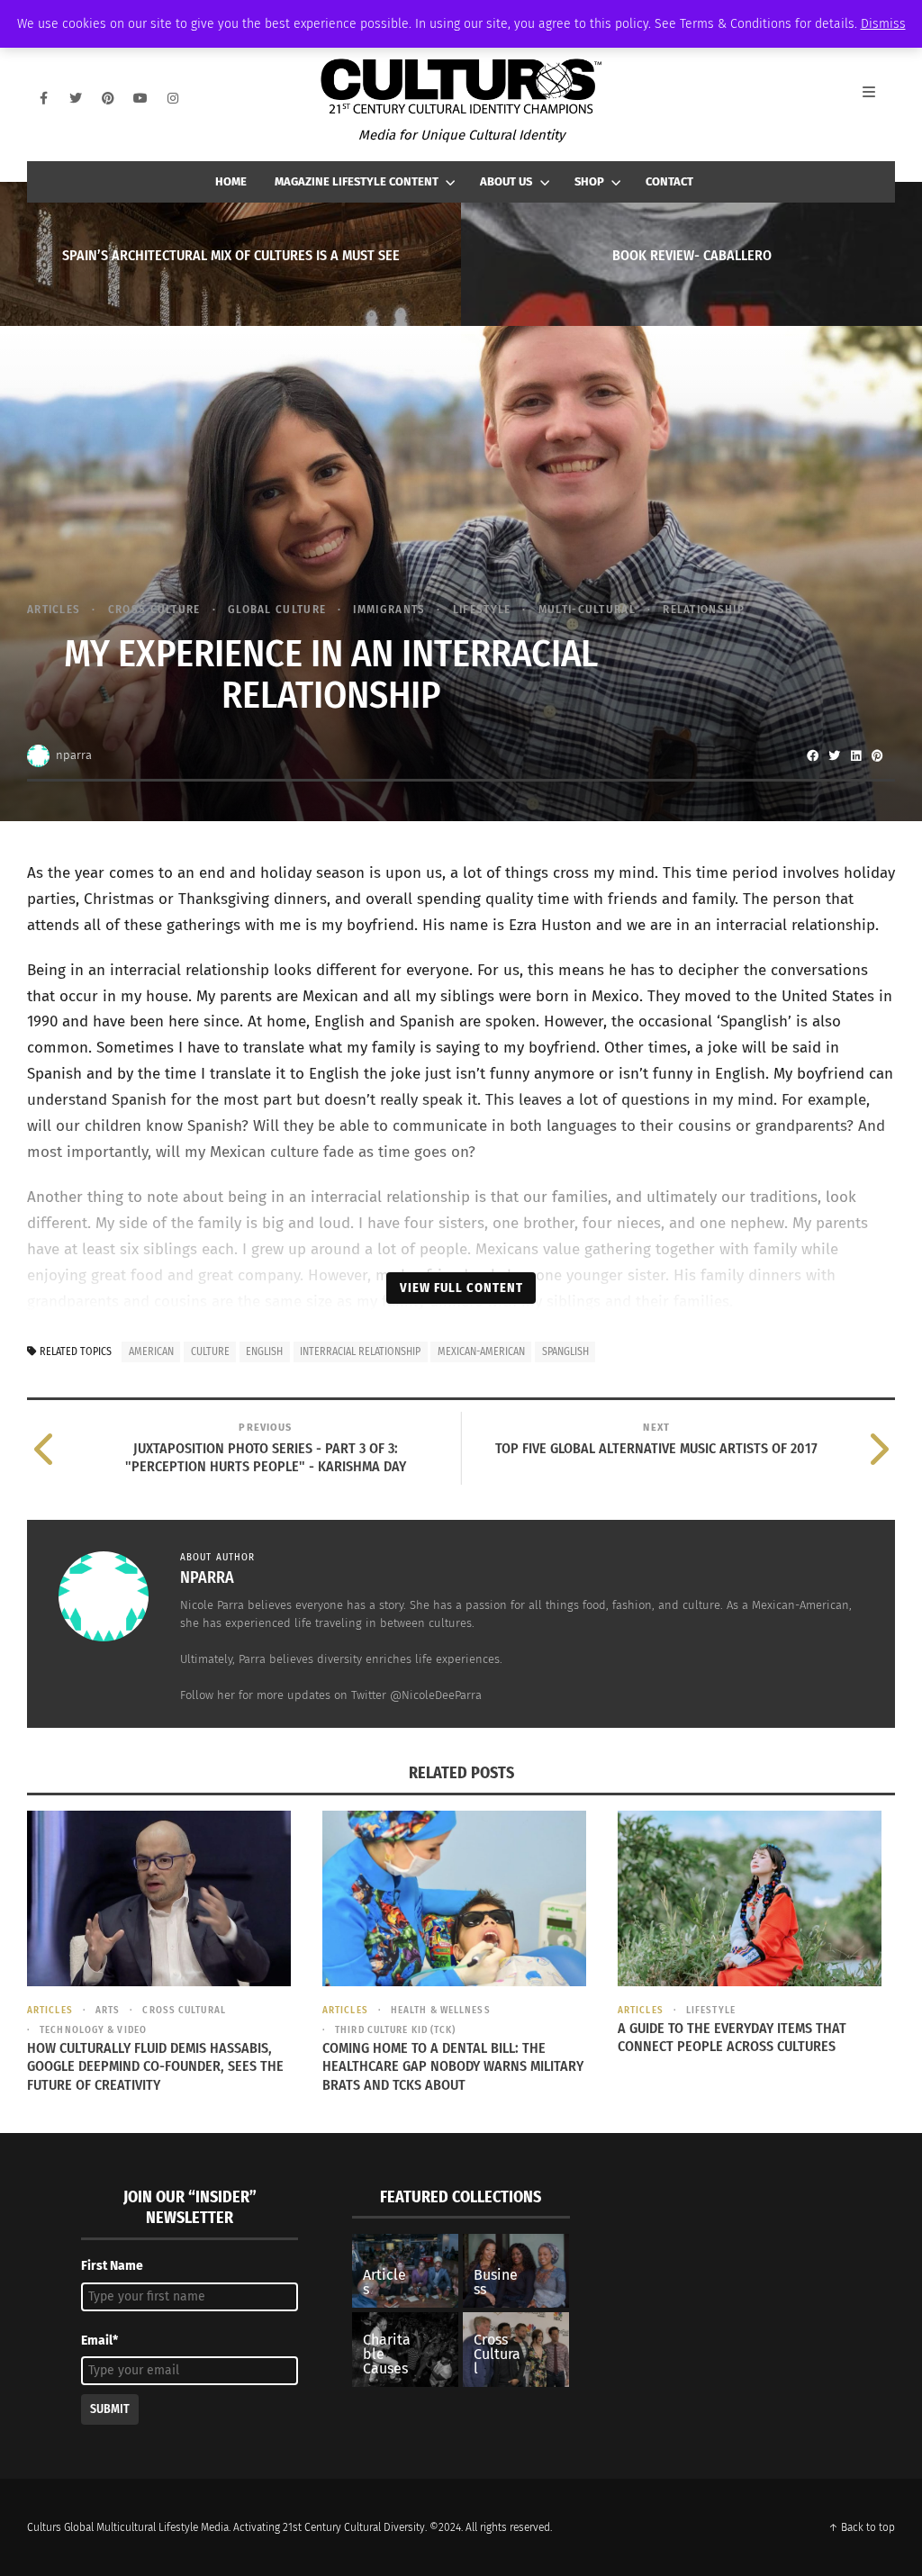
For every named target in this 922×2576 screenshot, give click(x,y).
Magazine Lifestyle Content (357, 181)
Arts (108, 2010)
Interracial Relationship (360, 1351)
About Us (506, 181)
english (264, 1351)
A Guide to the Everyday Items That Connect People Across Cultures (732, 2038)
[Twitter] (76, 98)
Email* (99, 2341)
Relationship (704, 609)
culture (210, 1351)
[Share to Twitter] (834, 755)
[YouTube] (140, 98)
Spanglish (565, 1351)
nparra (74, 755)
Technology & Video (93, 2030)
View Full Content (461, 1288)
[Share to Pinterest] (877, 755)
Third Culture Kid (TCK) (395, 2030)
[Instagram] (173, 98)
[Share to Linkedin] (855, 755)
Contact (669, 181)
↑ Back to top (862, 2527)
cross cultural (184, 2010)
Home (231, 181)
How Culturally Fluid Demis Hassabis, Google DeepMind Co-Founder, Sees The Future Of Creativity (155, 2067)
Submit (110, 2409)
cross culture (154, 609)
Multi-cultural (587, 609)
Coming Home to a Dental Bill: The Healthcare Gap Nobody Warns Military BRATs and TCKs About (453, 2067)
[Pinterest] (108, 98)
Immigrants (389, 609)
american (151, 1351)
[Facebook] (43, 98)
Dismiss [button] (883, 24)
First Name (112, 2266)
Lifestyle (482, 609)
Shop (589, 181)
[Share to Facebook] (812, 755)
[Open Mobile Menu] (879, 98)
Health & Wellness (441, 2010)
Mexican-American (481, 1351)
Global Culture (277, 609)
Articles (54, 609)
